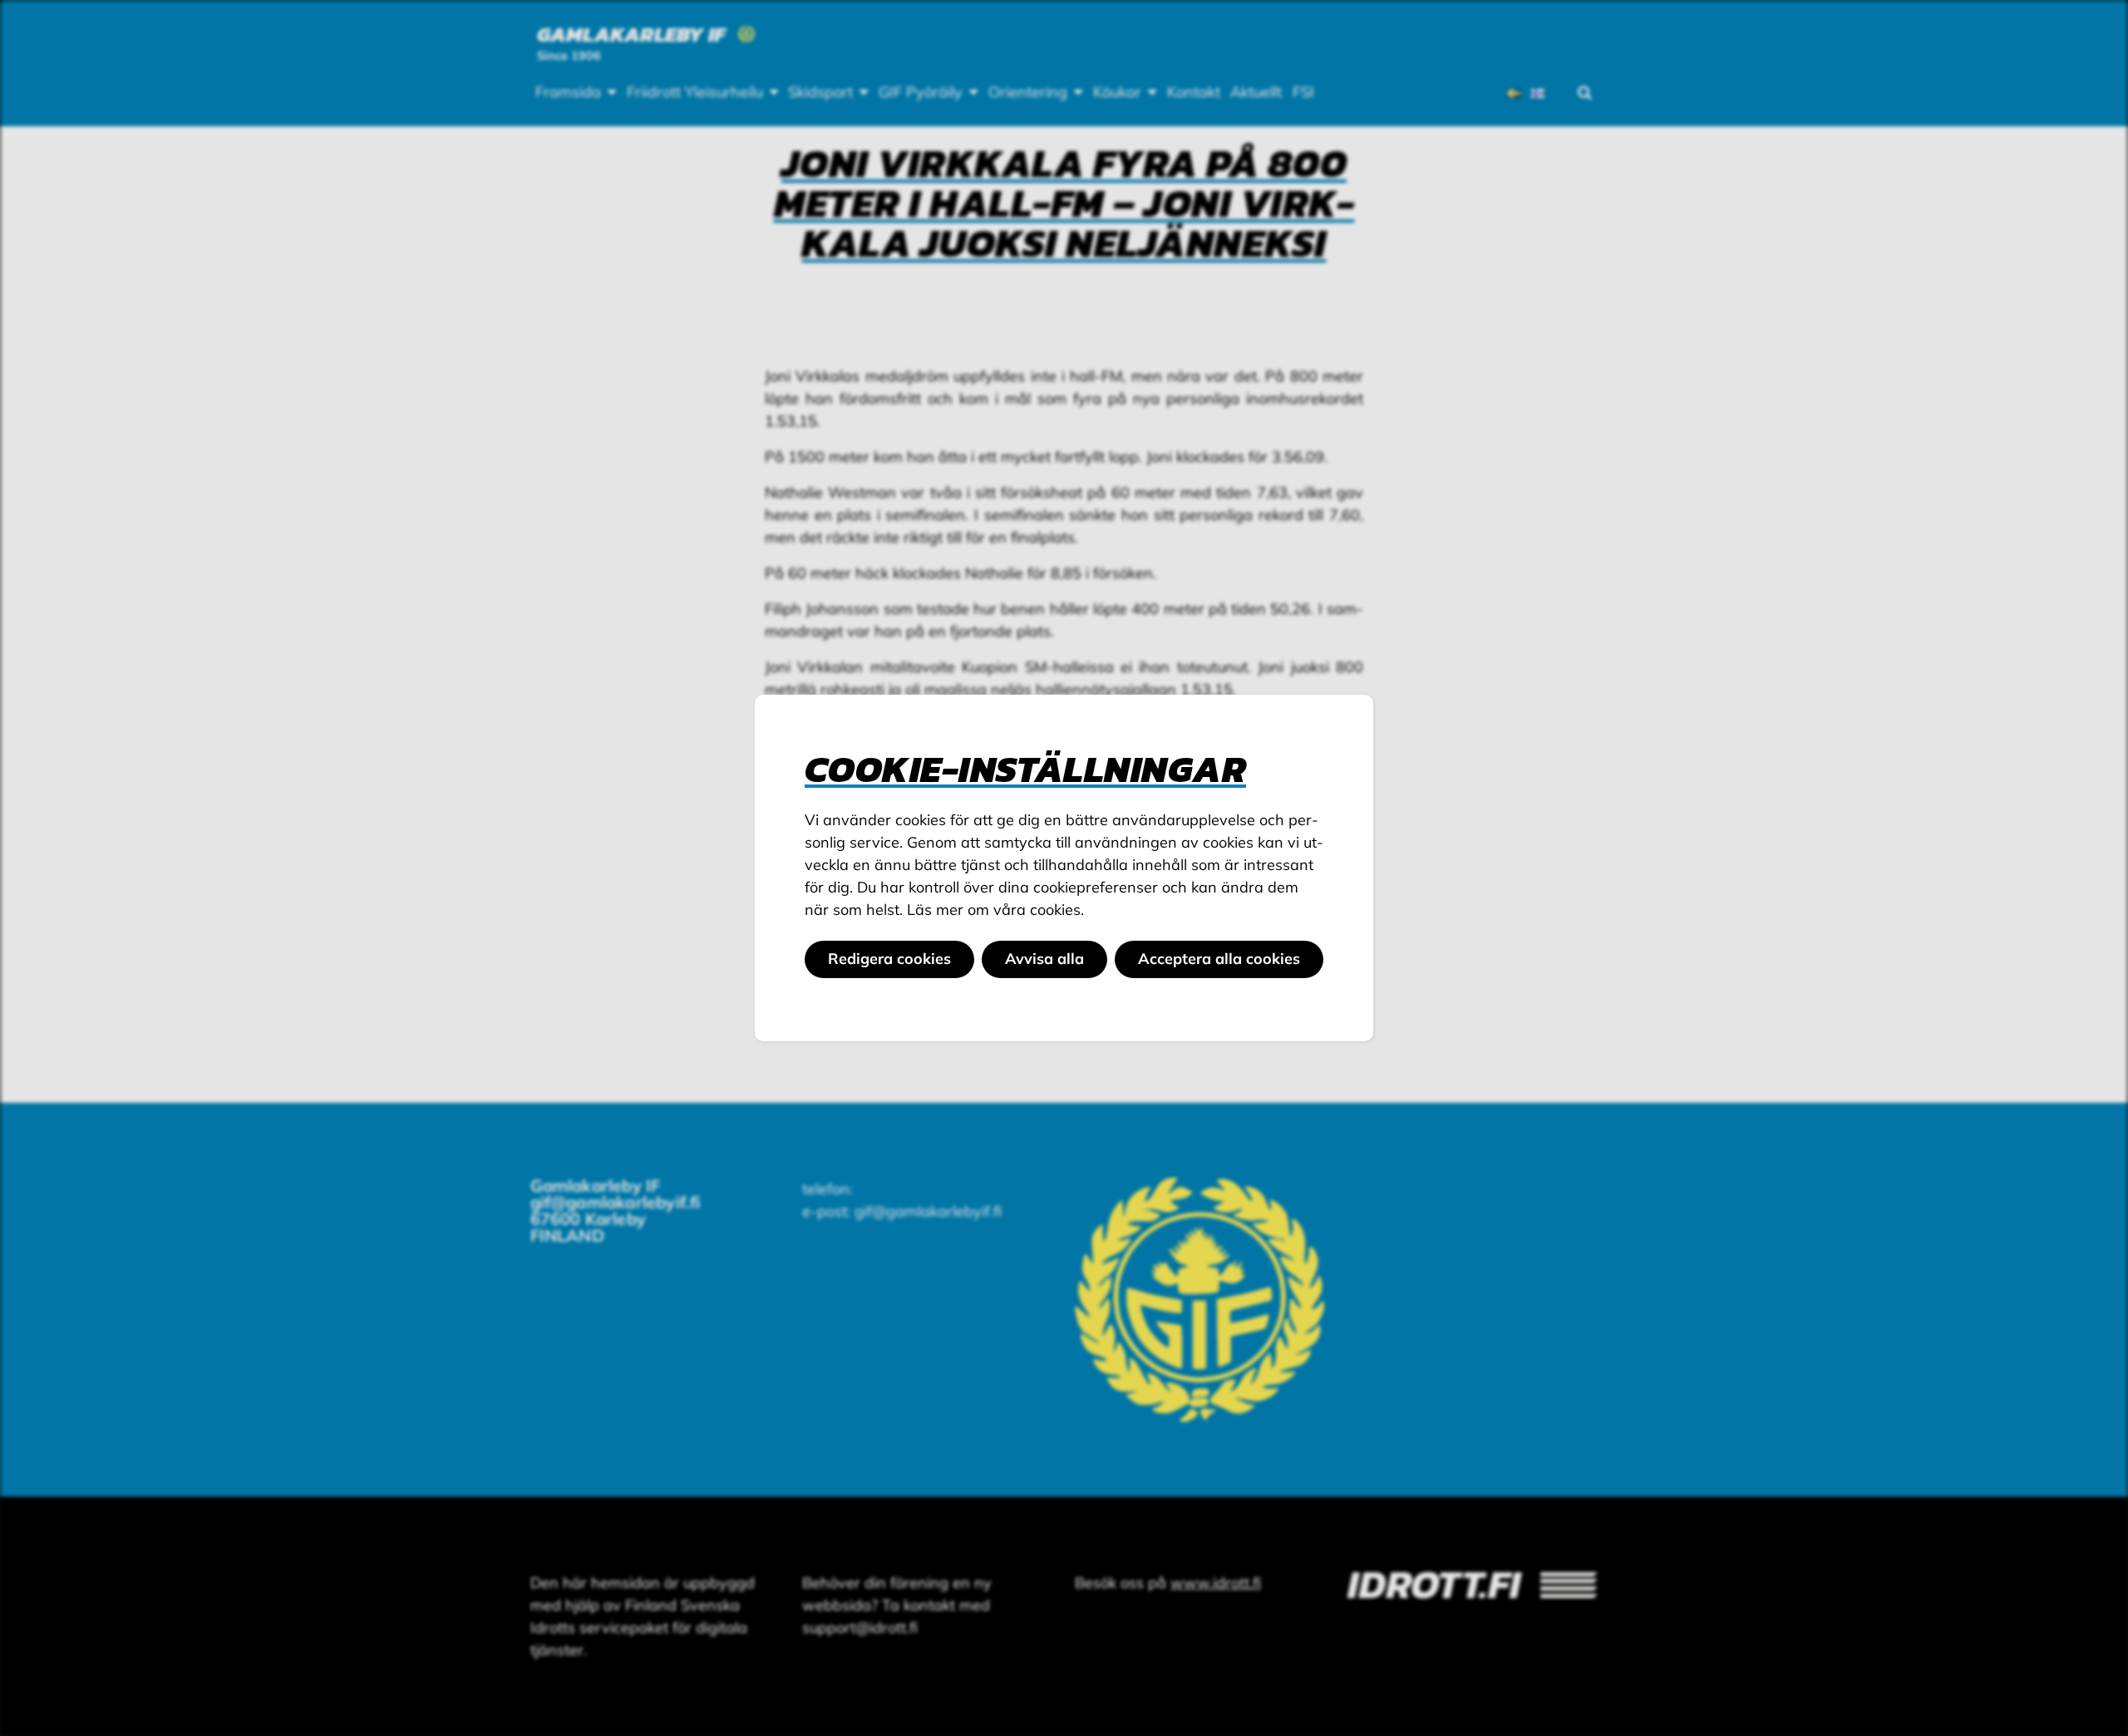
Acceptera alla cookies (1219, 959)
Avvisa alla (1044, 959)
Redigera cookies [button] (889, 959)
